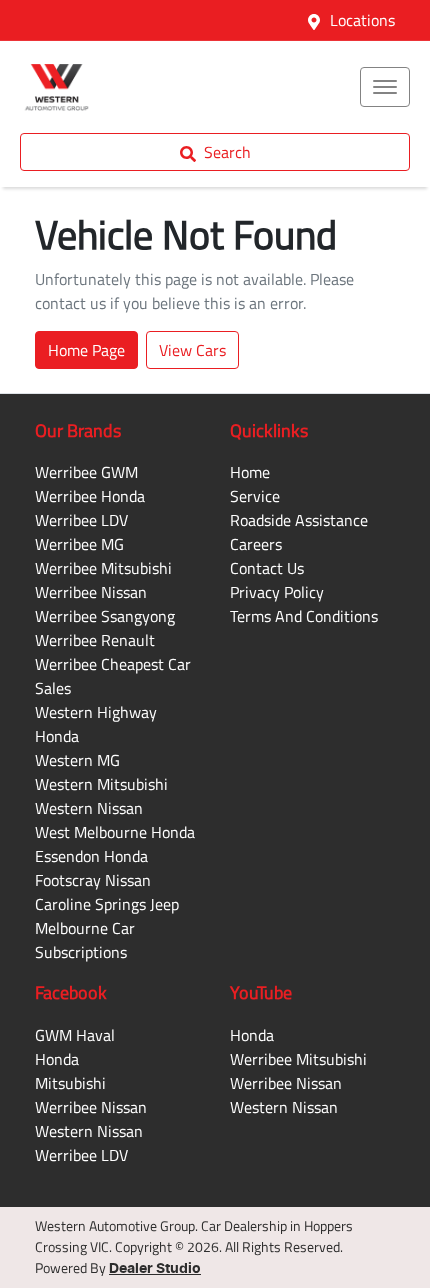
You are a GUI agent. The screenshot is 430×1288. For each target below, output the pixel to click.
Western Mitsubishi (101, 784)
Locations (362, 20)
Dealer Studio (155, 1269)
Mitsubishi (70, 1083)
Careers (256, 544)
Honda (57, 1059)
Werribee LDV (81, 520)
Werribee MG (79, 544)
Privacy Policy (277, 592)
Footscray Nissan (93, 880)
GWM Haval (75, 1035)
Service (255, 496)
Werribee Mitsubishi (103, 568)
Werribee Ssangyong (105, 616)
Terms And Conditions (304, 616)
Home (250, 472)
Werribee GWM (86, 472)
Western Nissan (89, 808)
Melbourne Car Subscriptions (85, 940)
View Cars (192, 350)
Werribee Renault (95, 640)
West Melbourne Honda (115, 832)
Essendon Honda (91, 856)
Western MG (77, 760)
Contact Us (267, 568)
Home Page (86, 350)
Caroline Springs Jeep (107, 904)
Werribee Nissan (91, 592)
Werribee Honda (90, 496)
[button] (385, 87)
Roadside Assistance (299, 520)
